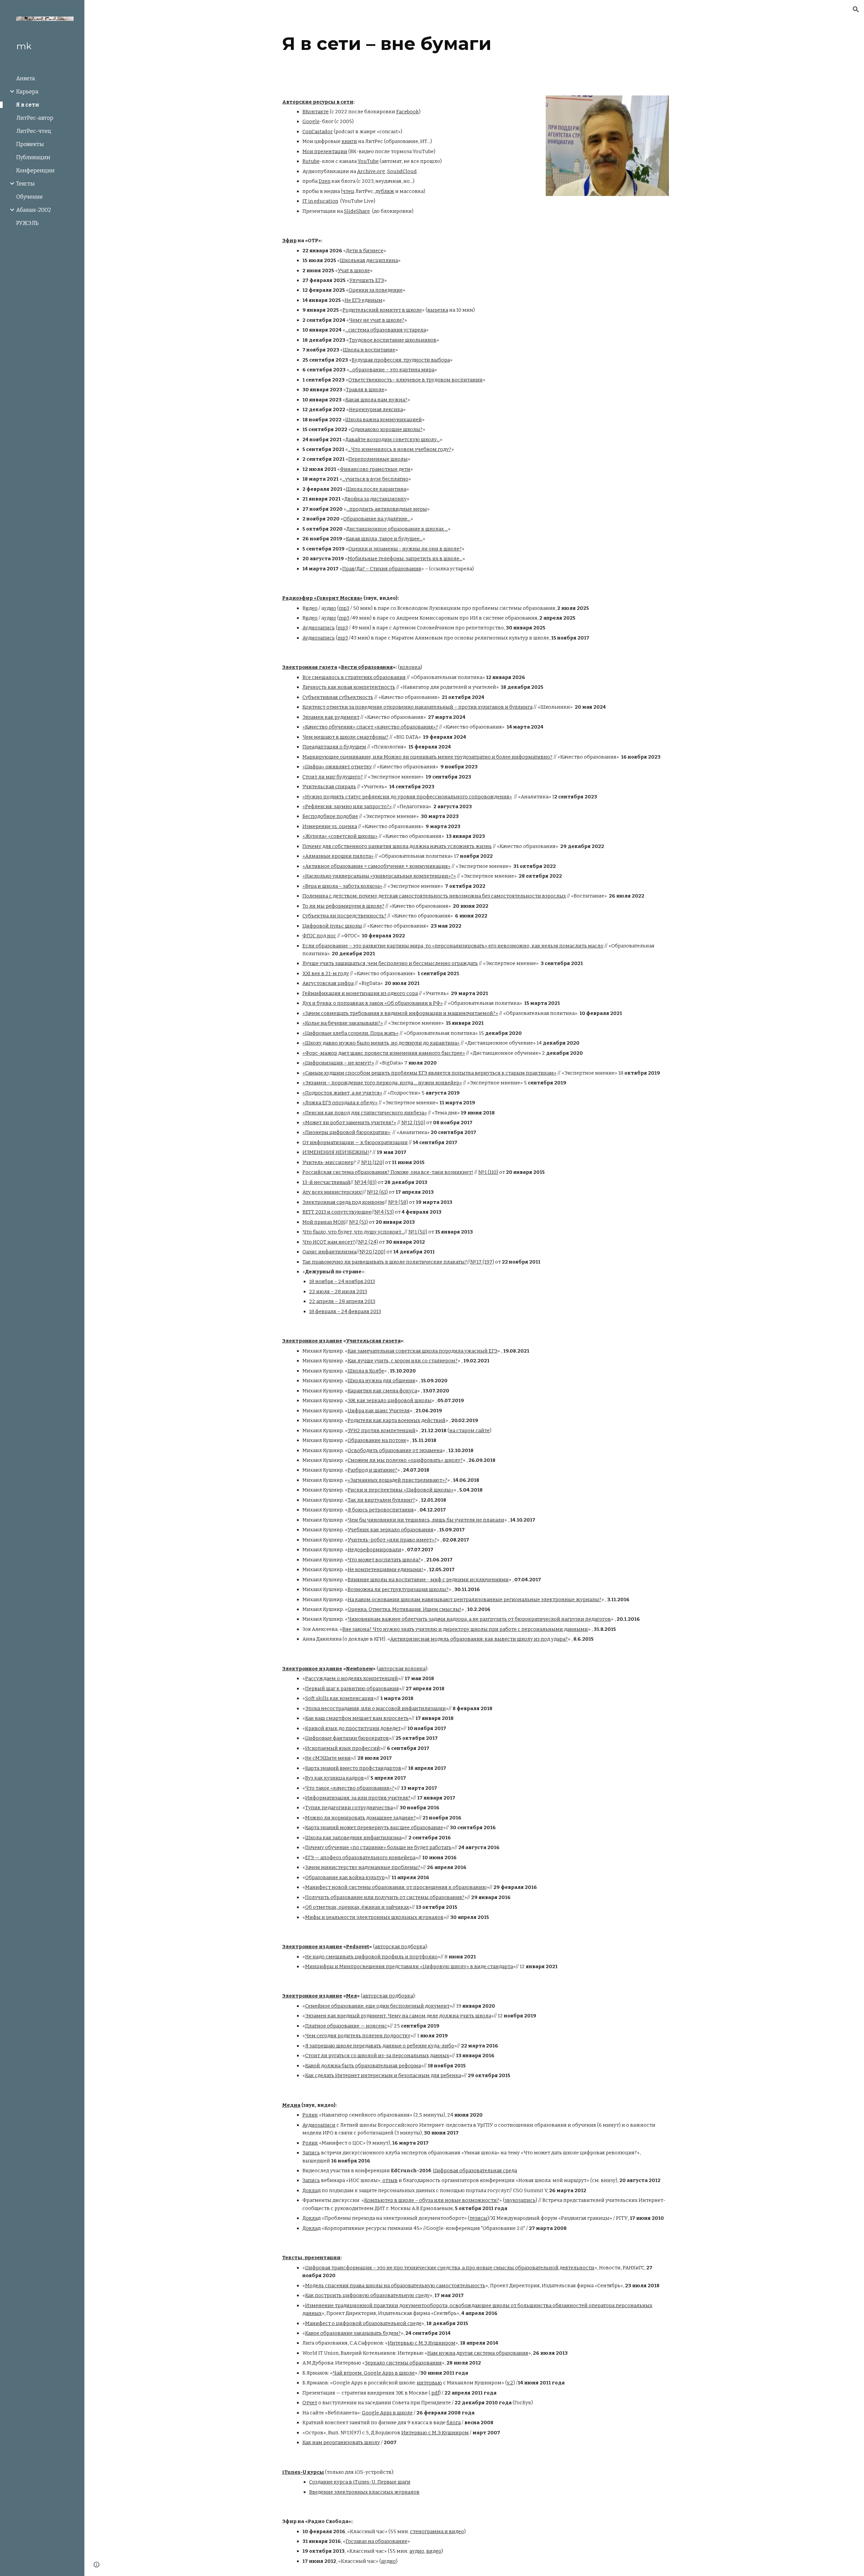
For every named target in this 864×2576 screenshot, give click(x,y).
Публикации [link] (33, 157)
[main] (474, 44)
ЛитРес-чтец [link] (34, 131)
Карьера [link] (27, 92)
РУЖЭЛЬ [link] (28, 223)
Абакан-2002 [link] (34, 210)
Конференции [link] (35, 171)
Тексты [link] (25, 184)
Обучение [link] (30, 197)
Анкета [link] (26, 78)
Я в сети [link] (28, 105)
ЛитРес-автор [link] (35, 118)
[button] (856, 9)
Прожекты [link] (30, 144)
